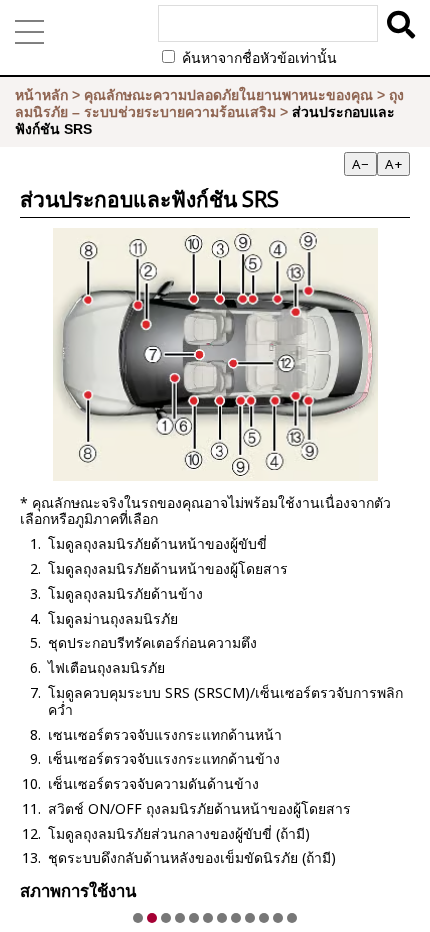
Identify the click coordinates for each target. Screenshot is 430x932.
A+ (393, 164)
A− (360, 164)
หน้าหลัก (41, 95)
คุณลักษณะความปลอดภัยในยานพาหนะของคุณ (228, 95)
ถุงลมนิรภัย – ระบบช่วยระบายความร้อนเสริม (209, 103)
